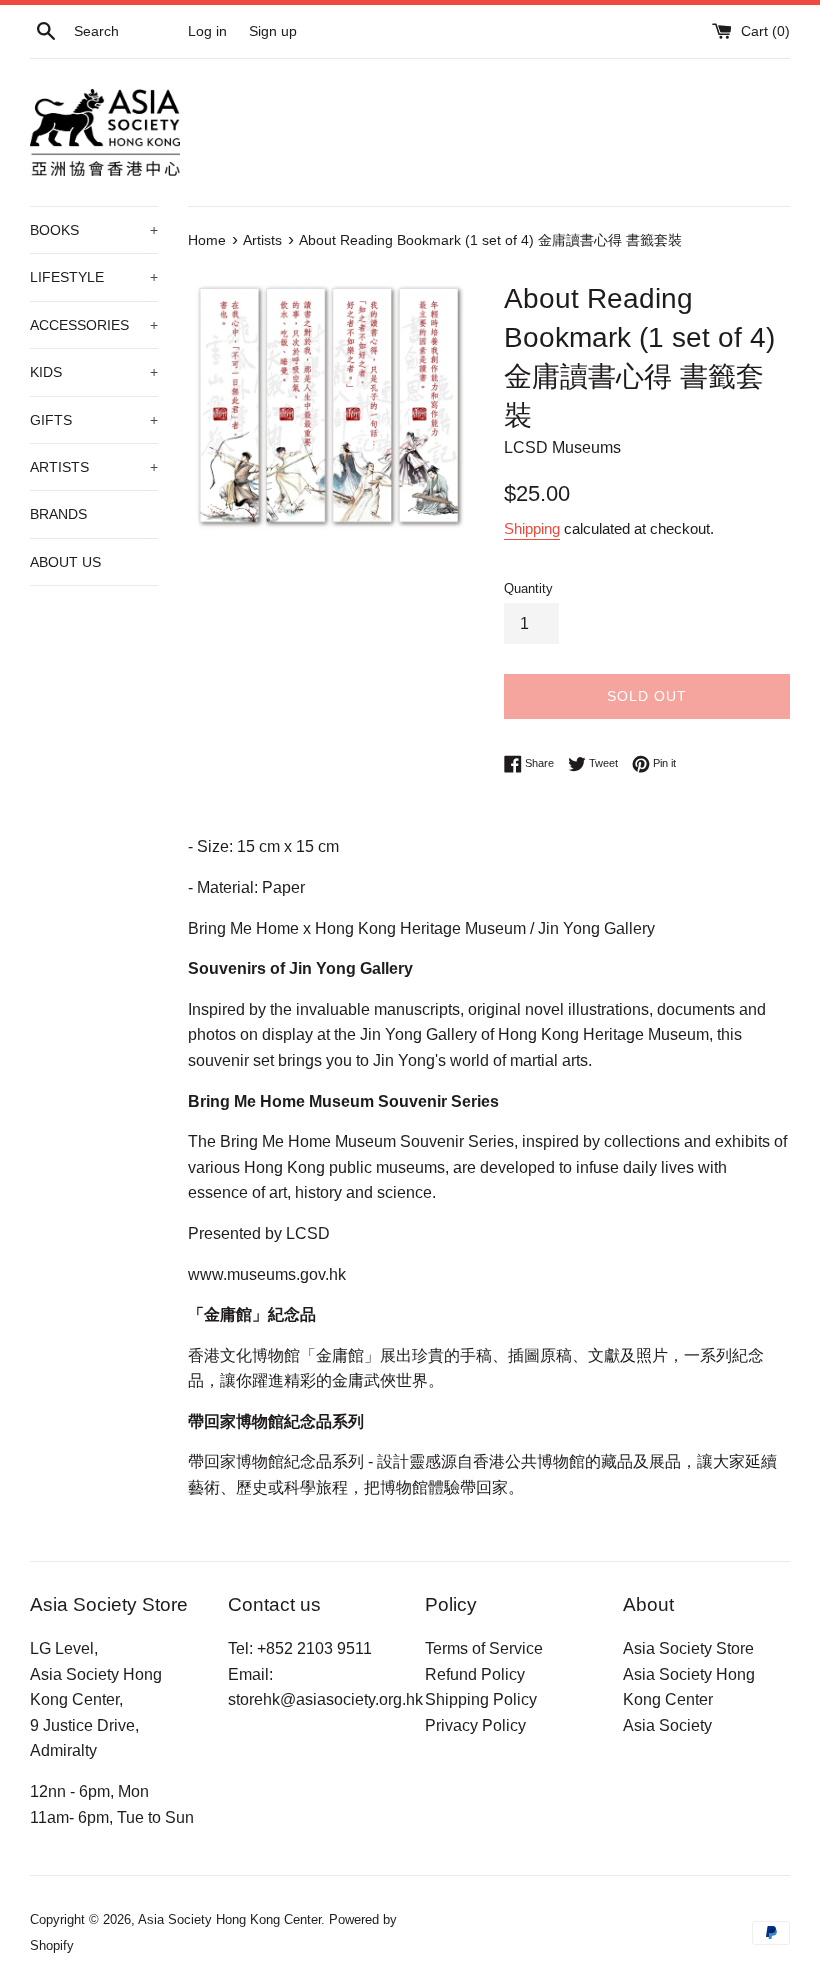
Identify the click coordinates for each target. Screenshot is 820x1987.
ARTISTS (94, 467)
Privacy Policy (475, 1725)
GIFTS (94, 420)
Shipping (532, 528)
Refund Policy (475, 1674)
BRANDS (58, 514)
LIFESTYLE (94, 277)
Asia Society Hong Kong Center (229, 1919)
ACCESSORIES (94, 325)
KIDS (94, 372)
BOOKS (94, 230)
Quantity (528, 588)
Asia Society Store (688, 1648)
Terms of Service (484, 1648)
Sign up (273, 31)
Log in (207, 31)
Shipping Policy (481, 1699)
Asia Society (667, 1725)
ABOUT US (65, 562)
